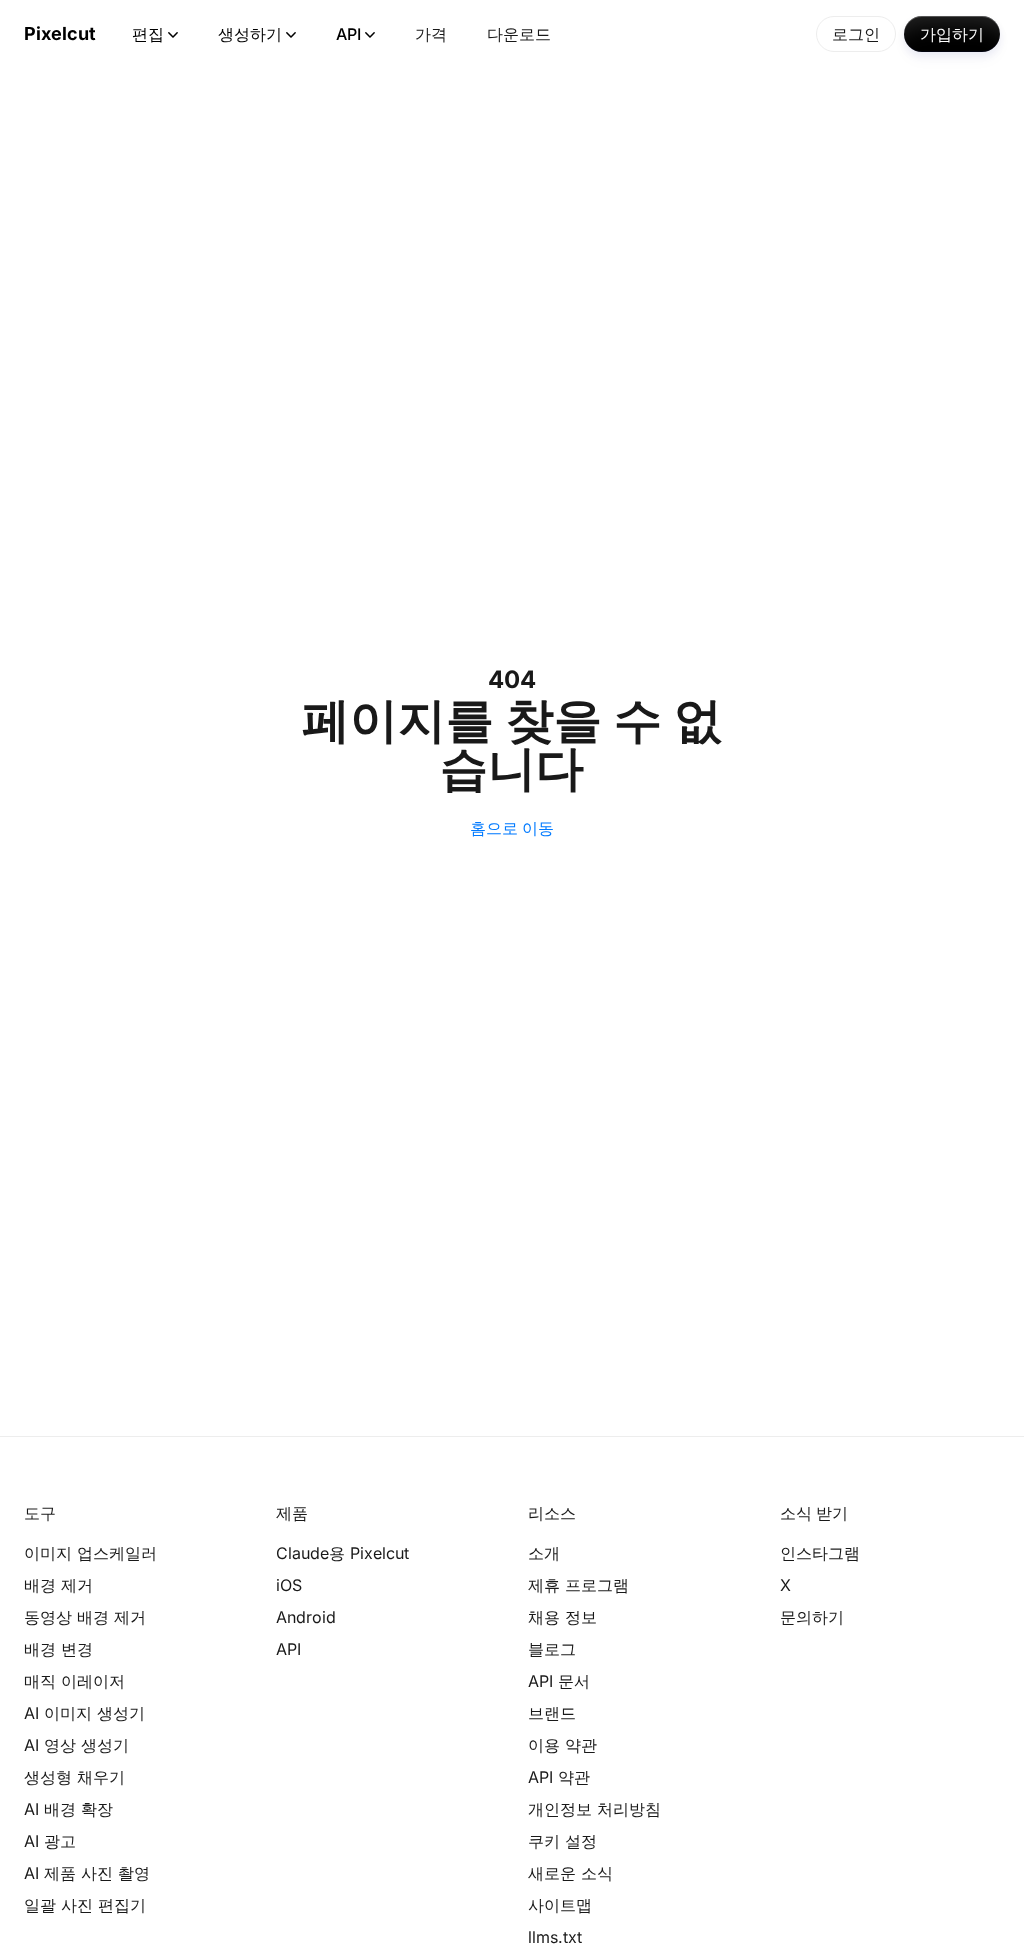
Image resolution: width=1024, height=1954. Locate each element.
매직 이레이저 (74, 1681)
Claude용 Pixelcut (342, 1553)
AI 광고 (50, 1841)
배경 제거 (58, 1585)
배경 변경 (58, 1649)
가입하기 (952, 34)
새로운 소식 (570, 1873)
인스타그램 (820, 1553)
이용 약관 (562, 1745)
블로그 (552, 1649)
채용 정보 (562, 1617)
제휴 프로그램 (578, 1585)
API (348, 34)
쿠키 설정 (562, 1841)
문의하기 (812, 1617)
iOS (289, 1585)
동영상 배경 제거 (85, 1617)
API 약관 (559, 1777)
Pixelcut (60, 33)
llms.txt (555, 1937)
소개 (544, 1553)
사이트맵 (560, 1905)
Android (306, 1617)
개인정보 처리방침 (594, 1809)
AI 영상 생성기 (76, 1745)
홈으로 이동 (512, 828)
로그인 (856, 34)
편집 (148, 34)
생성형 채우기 (74, 1777)
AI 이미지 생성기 (84, 1713)
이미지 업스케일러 (90, 1553)
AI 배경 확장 (68, 1809)
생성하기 (250, 34)
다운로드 (519, 34)
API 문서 (559, 1681)
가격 (431, 34)
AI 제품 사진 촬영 (87, 1873)
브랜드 (552, 1713)
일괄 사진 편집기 (85, 1905)
